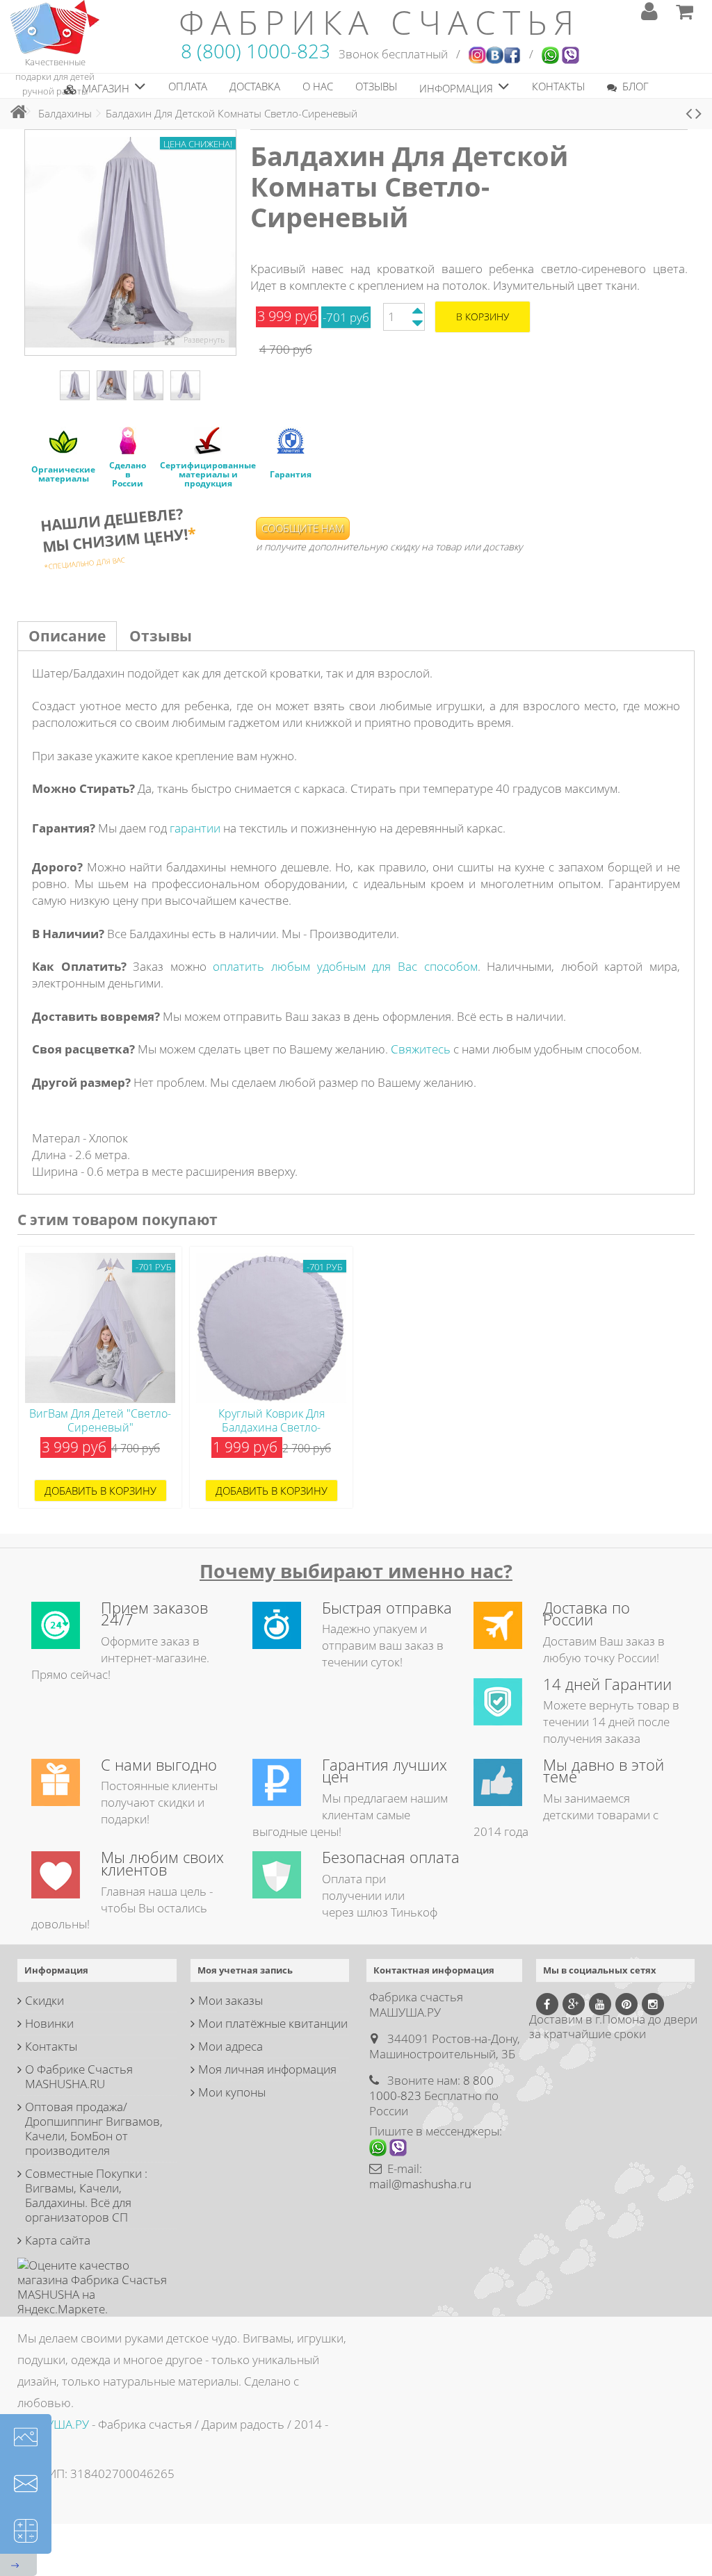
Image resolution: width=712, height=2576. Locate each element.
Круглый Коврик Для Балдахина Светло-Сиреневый (272, 1427)
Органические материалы (63, 474)
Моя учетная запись (245, 1970)
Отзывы (161, 636)
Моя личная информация (267, 2069)
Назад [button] (32, 243)
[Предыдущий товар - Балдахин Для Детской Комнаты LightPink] (689, 114)
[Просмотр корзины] (684, 11)
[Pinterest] (626, 2004)
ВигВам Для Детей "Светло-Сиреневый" (100, 1420)
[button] (105, 86)
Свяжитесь (421, 1049)
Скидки (44, 2000)
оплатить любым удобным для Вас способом (345, 966)
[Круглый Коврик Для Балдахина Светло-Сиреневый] (271, 1328)
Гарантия (291, 474)
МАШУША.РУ (53, 2424)
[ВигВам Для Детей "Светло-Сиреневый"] (100, 1328)
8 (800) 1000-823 (256, 51)
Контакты (51, 2046)
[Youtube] (600, 2004)
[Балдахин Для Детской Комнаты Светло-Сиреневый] (75, 385)
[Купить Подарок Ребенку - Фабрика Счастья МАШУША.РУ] (55, 26)
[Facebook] (547, 2004)
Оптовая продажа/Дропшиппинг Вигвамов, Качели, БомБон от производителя (94, 2128)
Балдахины (65, 113)
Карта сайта (58, 2240)
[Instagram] (653, 2004)
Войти (649, 11)
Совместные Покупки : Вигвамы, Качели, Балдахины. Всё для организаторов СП (86, 2195)
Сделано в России (128, 474)
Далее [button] (229, 243)
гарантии (195, 828)
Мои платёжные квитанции (273, 2023)
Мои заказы (230, 2000)
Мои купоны (232, 2092)
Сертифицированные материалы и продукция (208, 474)
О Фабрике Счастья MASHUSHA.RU (79, 2076)
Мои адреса (230, 2046)
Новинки (49, 2023)
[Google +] (574, 2004)
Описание (67, 636)
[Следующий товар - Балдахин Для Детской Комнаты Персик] (698, 114)
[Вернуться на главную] (15, 112)
